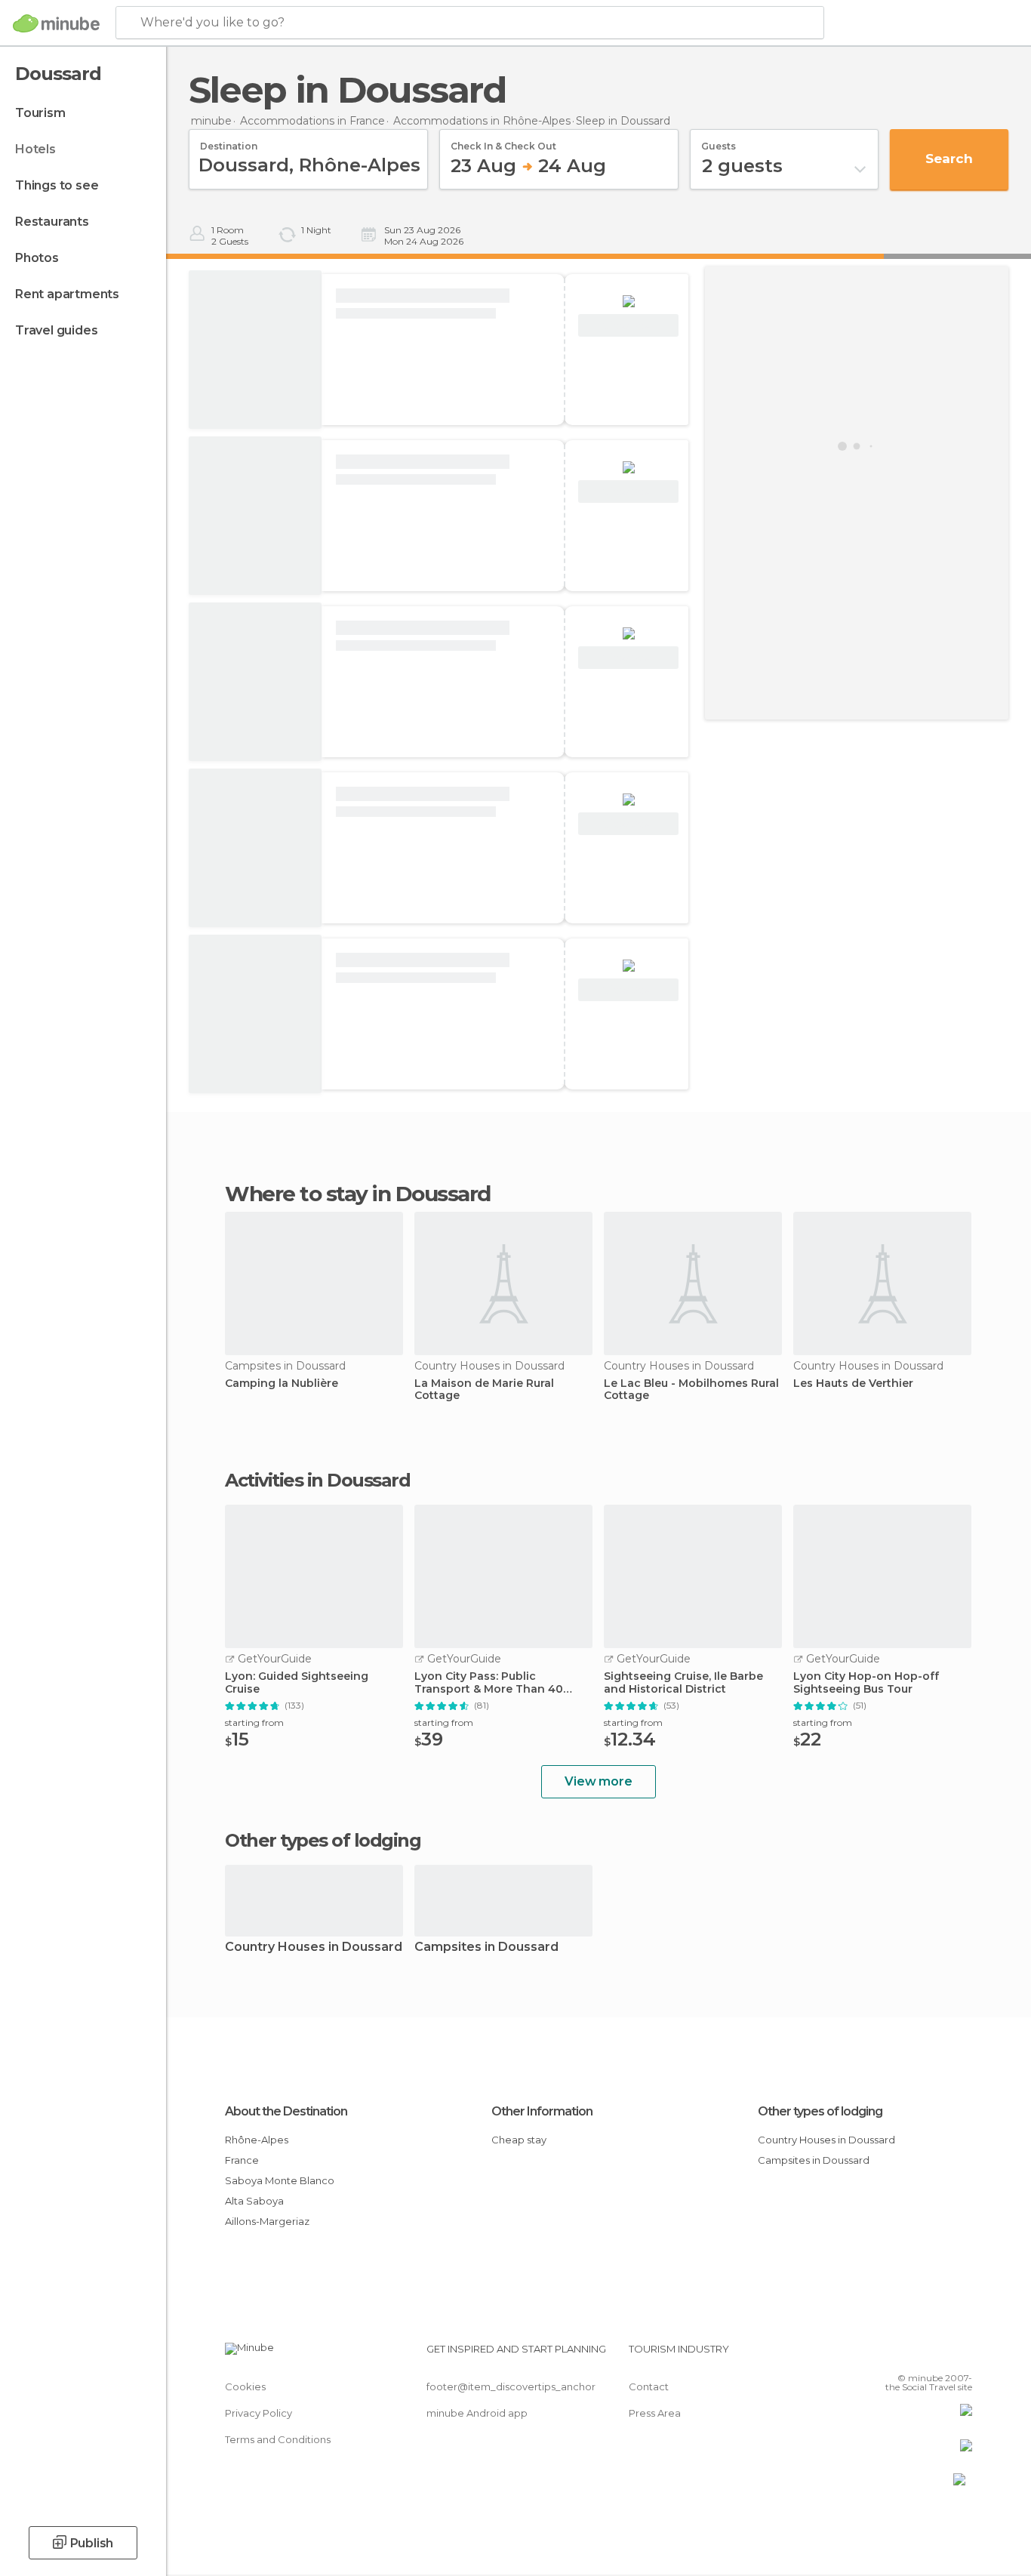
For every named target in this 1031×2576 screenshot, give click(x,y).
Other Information (542, 2111)
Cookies (245, 2386)
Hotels (35, 149)
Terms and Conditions (278, 2439)
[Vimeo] (936, 2355)
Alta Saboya (254, 2201)
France (242, 2160)
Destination (229, 141)
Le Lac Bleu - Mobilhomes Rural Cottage (691, 1390)
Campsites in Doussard (486, 1947)
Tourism (40, 113)
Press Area (655, 2413)
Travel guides (56, 330)
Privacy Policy (259, 2413)
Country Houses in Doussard (314, 1947)
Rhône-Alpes (257, 2140)
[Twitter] (911, 2355)
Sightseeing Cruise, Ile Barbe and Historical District (683, 1683)
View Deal (628, 326)
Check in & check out (503, 141)
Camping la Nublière (282, 1384)
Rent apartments (67, 294)
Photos (37, 258)
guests (719, 141)
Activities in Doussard (317, 1481)
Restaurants (52, 222)
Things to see (57, 185)
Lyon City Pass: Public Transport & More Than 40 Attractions (489, 1683)
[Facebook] (886, 2355)
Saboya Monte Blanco (280, 2180)
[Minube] (56, 23)
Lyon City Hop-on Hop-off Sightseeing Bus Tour (866, 1683)
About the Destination (286, 2111)
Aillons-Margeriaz (267, 2221)
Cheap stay (519, 2140)
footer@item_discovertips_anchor (511, 2386)
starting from (254, 1722)
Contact (649, 2386)
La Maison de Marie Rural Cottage (484, 1390)
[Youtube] (961, 2355)
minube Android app (477, 2413)
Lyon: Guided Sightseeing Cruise (297, 1683)
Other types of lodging (820, 2111)
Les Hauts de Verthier (853, 1384)
